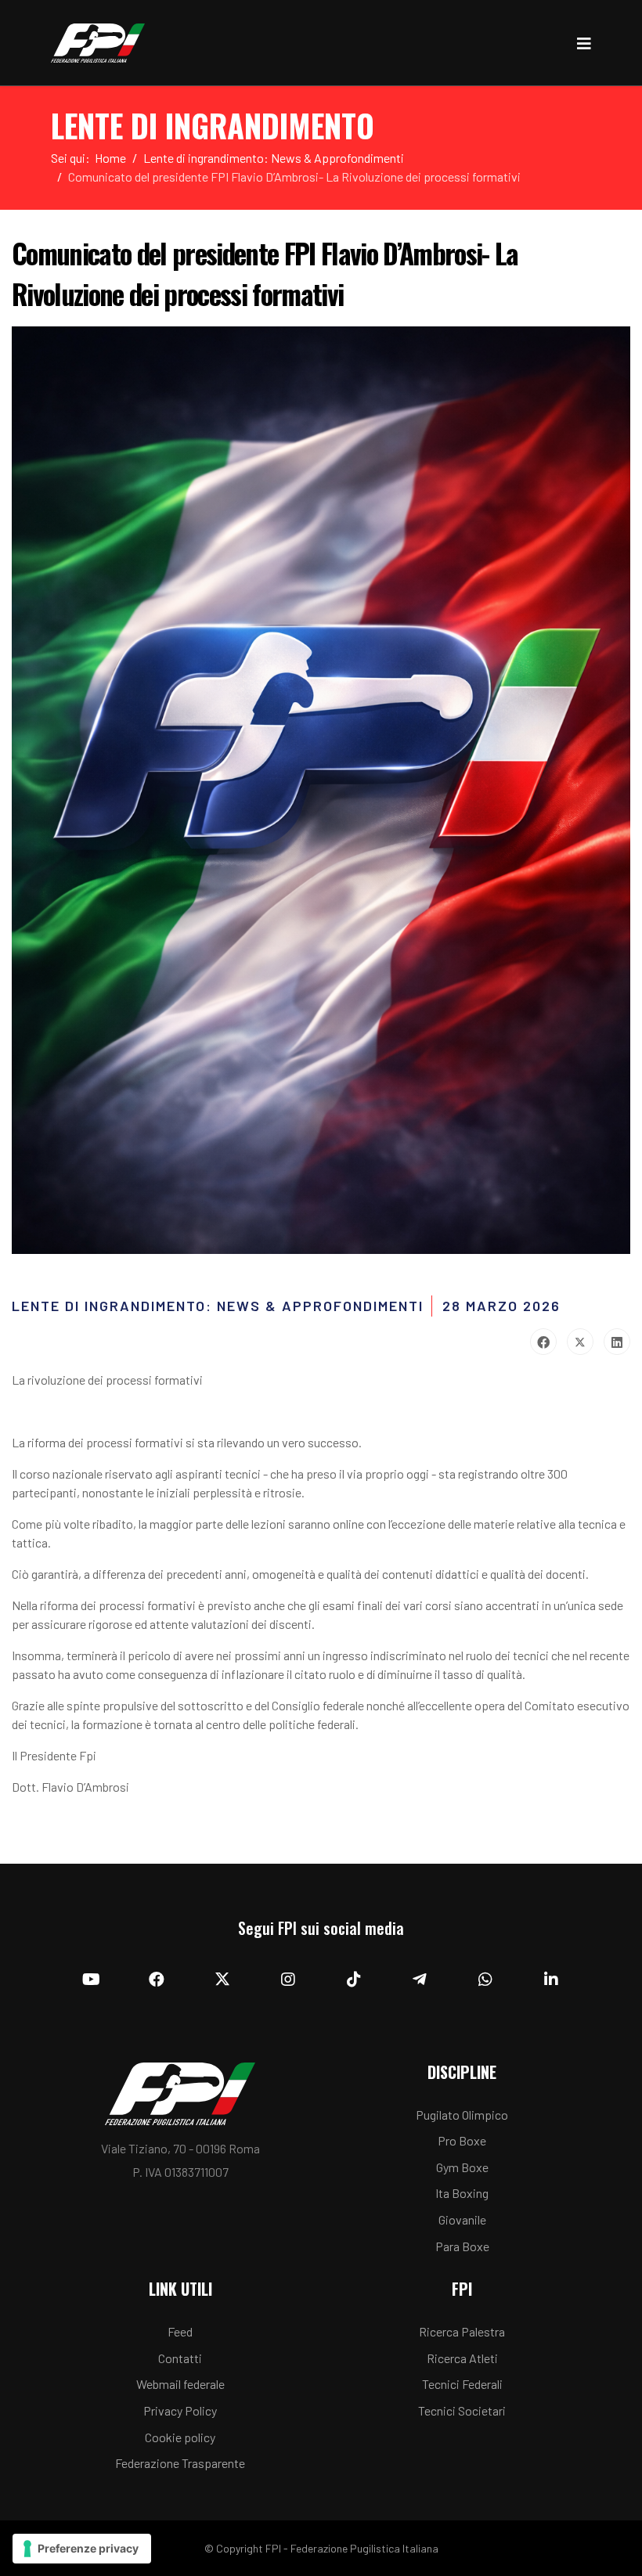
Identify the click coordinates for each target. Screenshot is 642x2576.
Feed (180, 2331)
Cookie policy (180, 2437)
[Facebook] (543, 1342)
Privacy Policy (180, 2410)
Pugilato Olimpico (462, 2115)
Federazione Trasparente (180, 2463)
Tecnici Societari (462, 2410)
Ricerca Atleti (462, 2358)
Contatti (180, 2358)
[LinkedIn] (617, 1342)
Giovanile (462, 2219)
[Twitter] (580, 1342)
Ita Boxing (462, 2193)
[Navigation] (584, 43)
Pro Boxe (462, 2140)
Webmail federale (180, 2384)
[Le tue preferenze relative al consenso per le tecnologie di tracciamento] (82, 2549)
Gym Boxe (462, 2167)
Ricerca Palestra (462, 2331)
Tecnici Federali (462, 2384)
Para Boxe (462, 2246)
